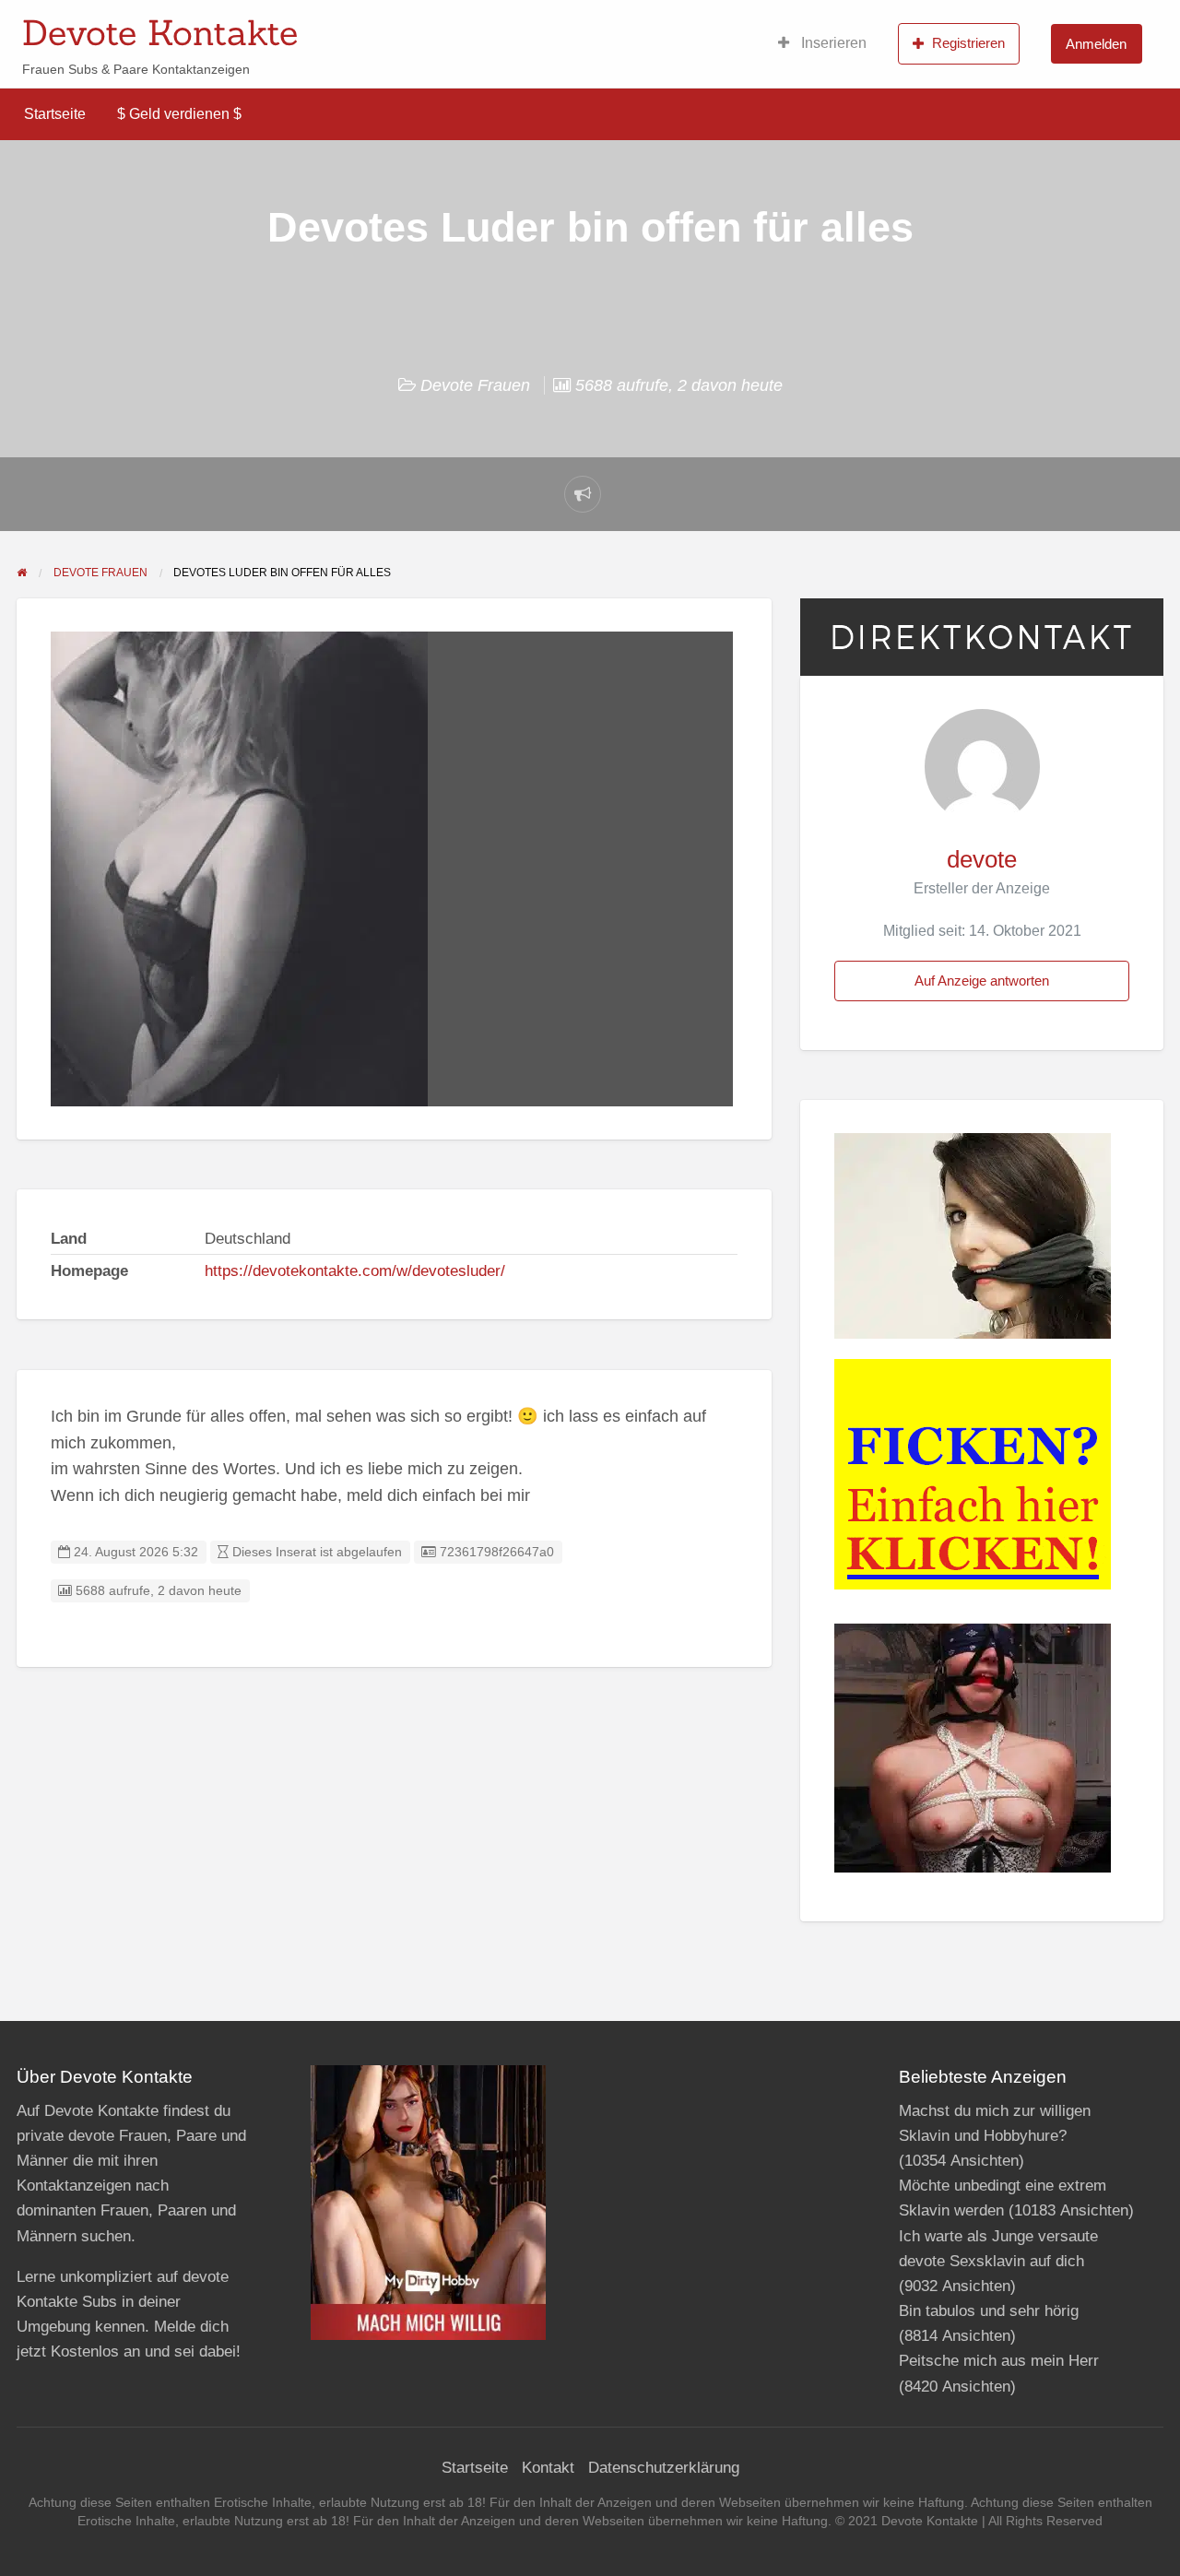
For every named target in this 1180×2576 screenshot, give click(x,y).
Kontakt (548, 2468)
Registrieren (968, 43)
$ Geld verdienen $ (179, 114)
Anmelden (1096, 44)
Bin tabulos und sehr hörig (989, 2311)
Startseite (55, 114)
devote (982, 859)
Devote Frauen (475, 385)
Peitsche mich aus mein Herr (999, 2361)
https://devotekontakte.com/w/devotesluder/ (355, 1271)
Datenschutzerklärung (664, 2468)
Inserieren (832, 43)
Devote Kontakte (160, 32)
